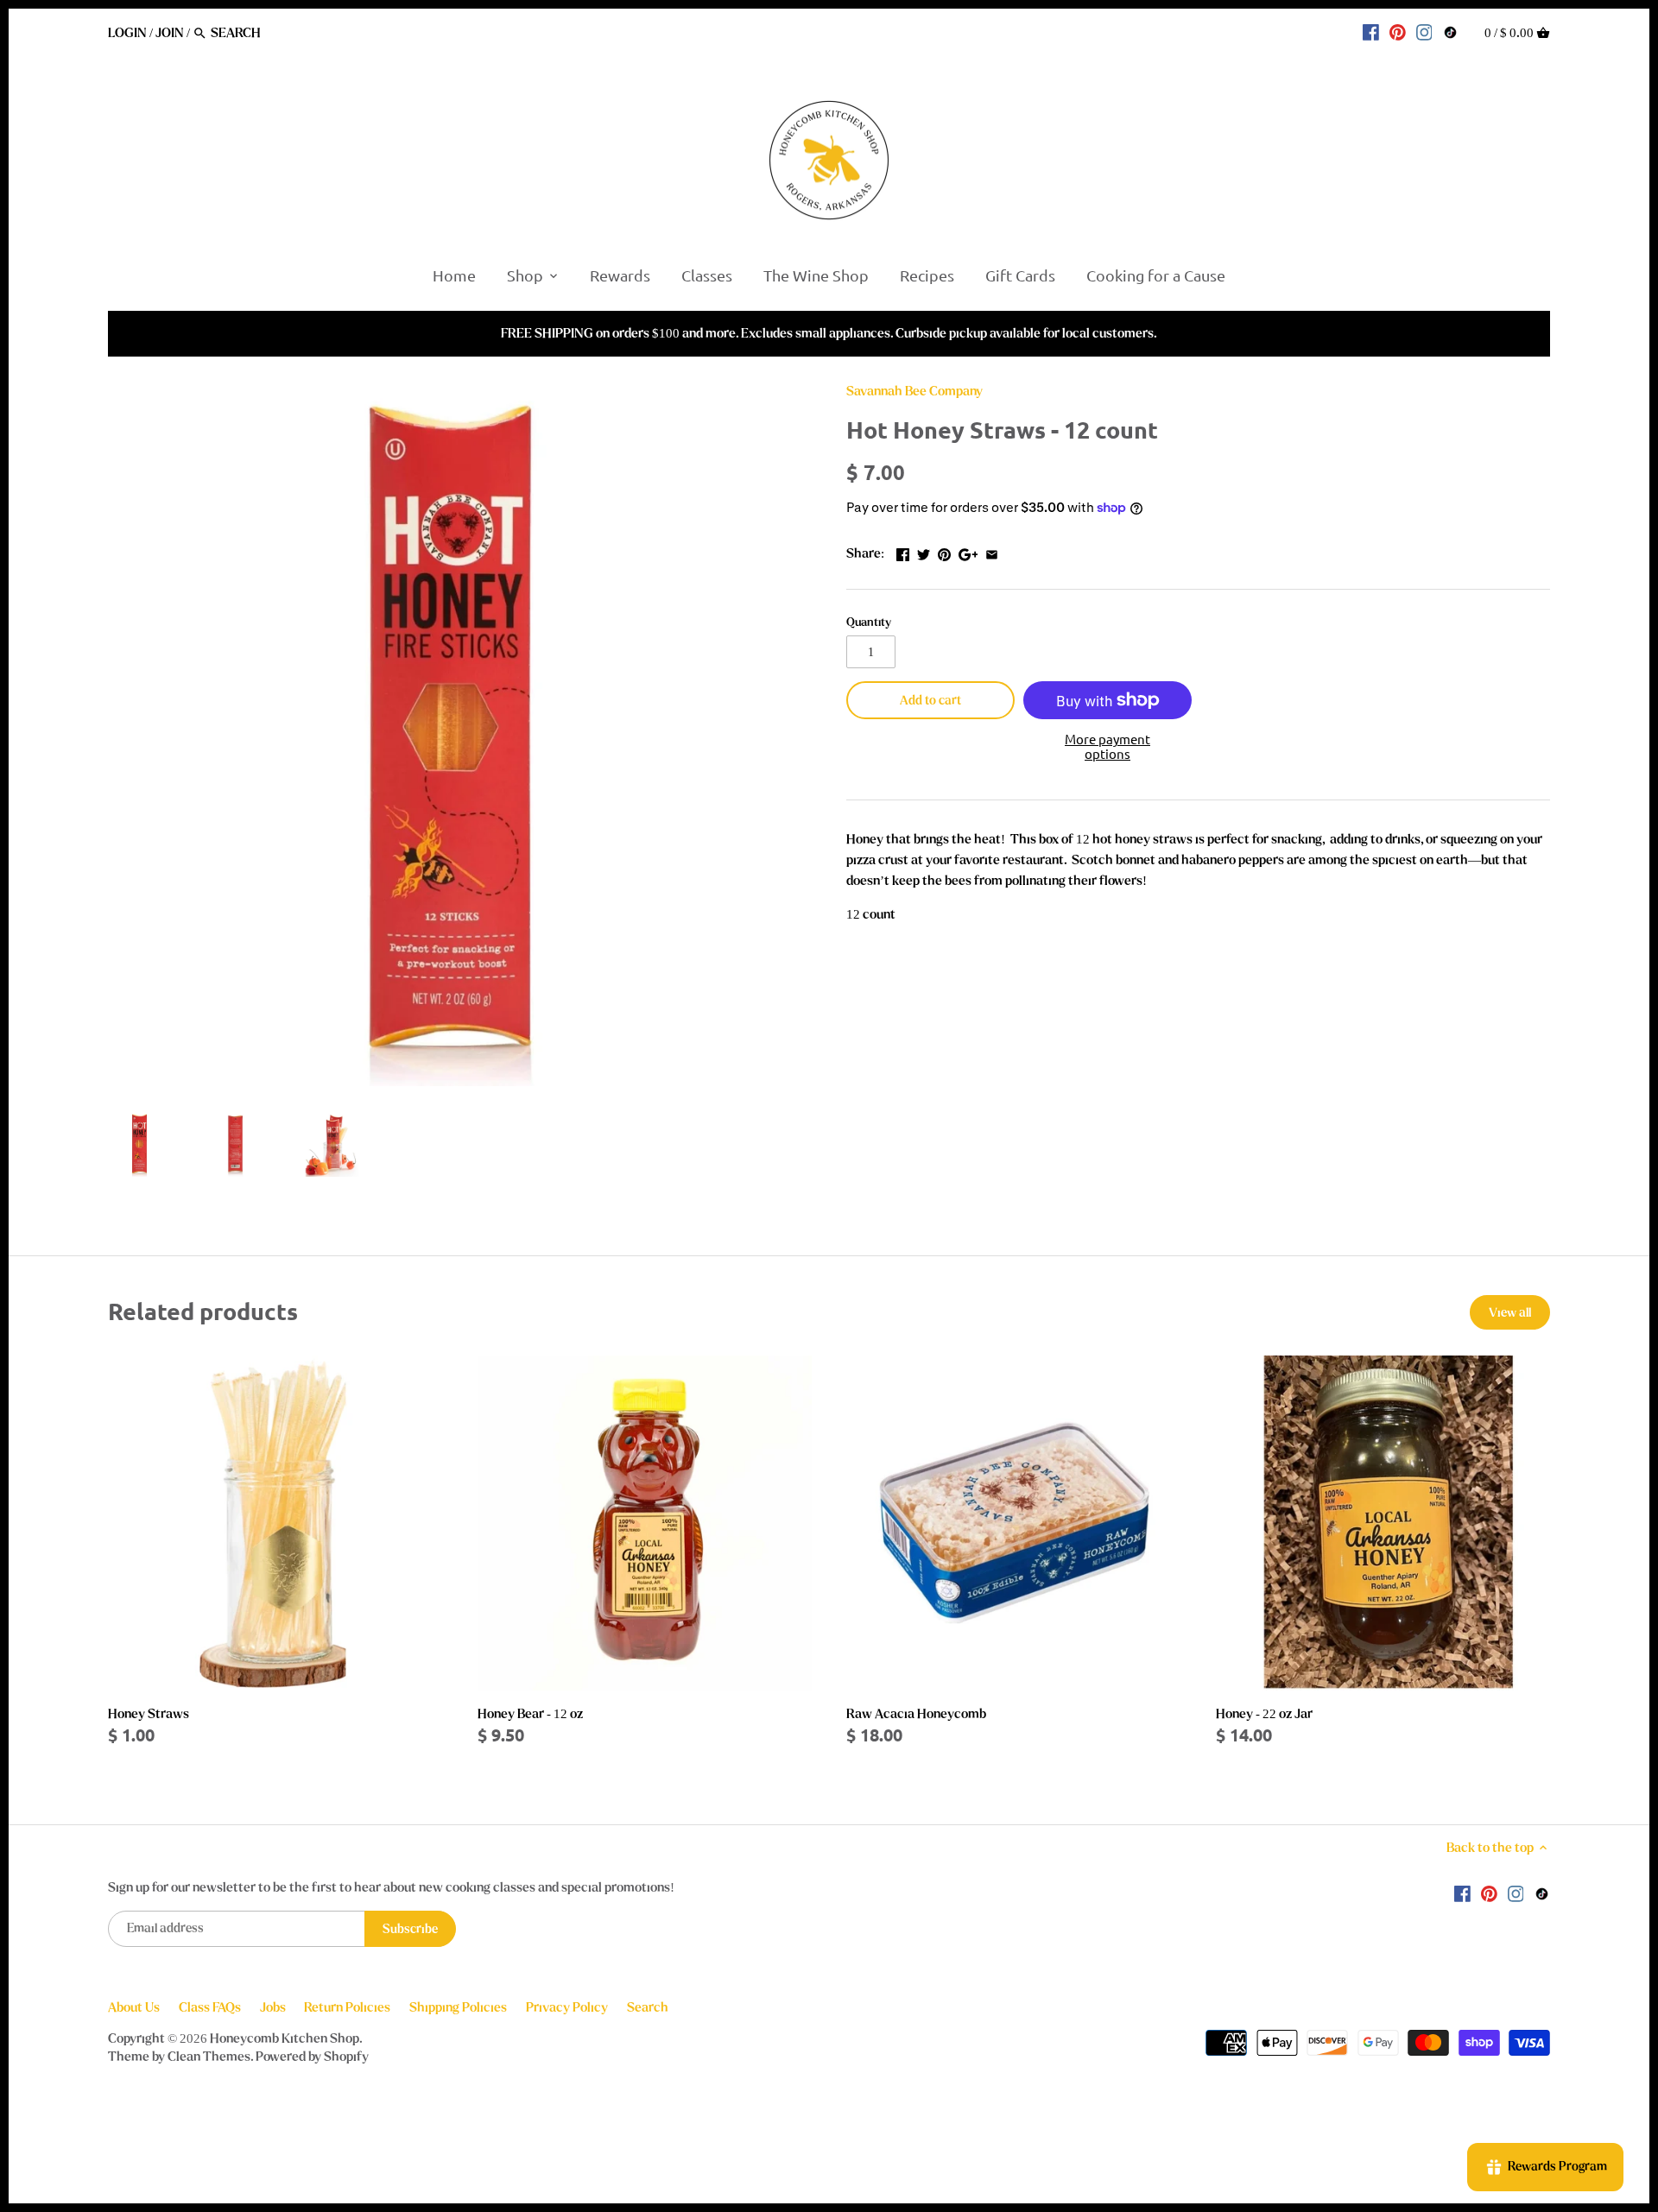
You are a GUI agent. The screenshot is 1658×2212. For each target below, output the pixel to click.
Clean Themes (209, 2057)
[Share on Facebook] (903, 552)
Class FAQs (210, 2007)
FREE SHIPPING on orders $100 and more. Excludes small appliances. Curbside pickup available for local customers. (829, 333)
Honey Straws (149, 1714)
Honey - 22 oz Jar (1264, 1714)
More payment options (1107, 746)
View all (1510, 1313)
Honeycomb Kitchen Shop (285, 2038)
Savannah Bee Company (914, 391)
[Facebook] (1371, 32)
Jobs (273, 2007)
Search (648, 2007)
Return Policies (347, 2007)
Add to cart (930, 701)
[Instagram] (1424, 32)
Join (170, 33)
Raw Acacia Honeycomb (916, 1714)
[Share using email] (992, 552)
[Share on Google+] (968, 552)
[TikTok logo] (1450, 32)
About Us (134, 2007)
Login (127, 33)
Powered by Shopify (312, 2057)
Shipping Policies (458, 2007)
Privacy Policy (567, 2007)
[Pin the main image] (944, 552)
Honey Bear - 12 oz (530, 1714)
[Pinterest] (1398, 32)
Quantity (869, 623)
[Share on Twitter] (924, 552)
